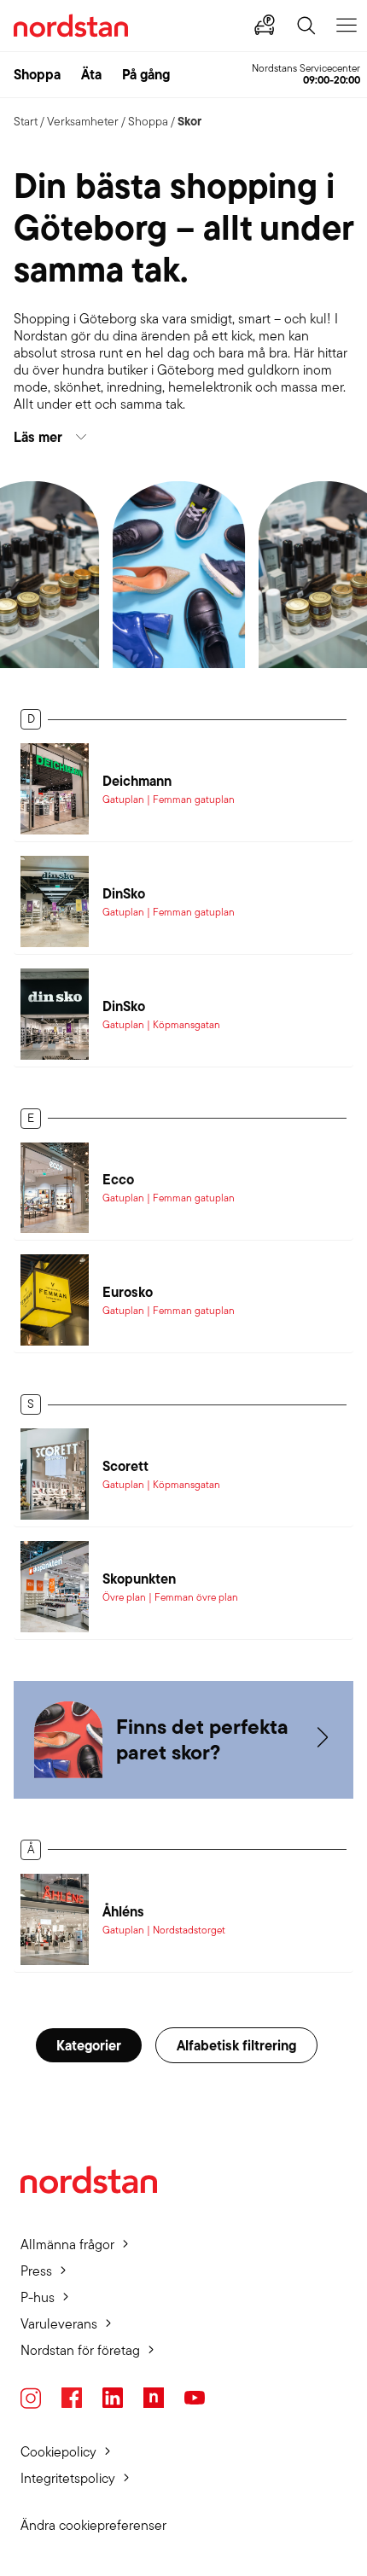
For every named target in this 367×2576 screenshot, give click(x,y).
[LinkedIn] (113, 2398)
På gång (146, 74)
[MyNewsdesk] (154, 2398)
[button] (183, 437)
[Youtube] (195, 2398)
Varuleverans (59, 2324)
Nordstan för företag (80, 2350)
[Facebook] (72, 2398)
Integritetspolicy (68, 2478)
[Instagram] (31, 2398)
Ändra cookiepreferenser (93, 2525)
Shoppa (37, 74)
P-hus (38, 2297)
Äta (91, 74)
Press (36, 2271)
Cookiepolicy (58, 2452)
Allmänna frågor (67, 2245)
